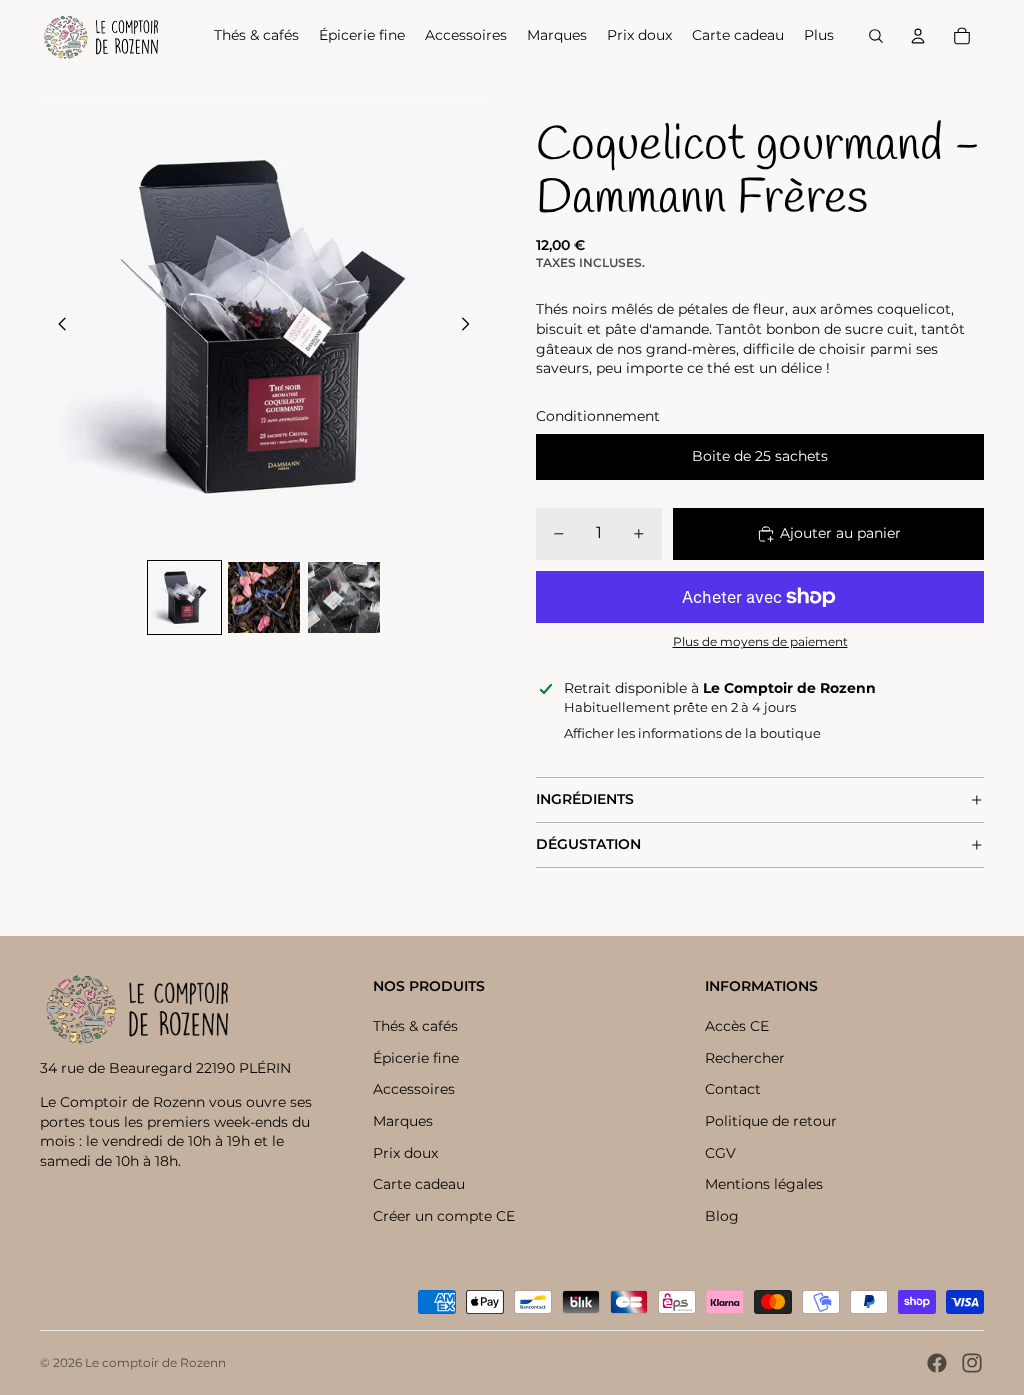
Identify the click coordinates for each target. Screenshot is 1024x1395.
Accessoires (414, 1089)
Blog (722, 1216)
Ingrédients (585, 799)
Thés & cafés (415, 1026)
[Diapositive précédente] (56, 326)
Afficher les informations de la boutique (692, 733)
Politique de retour (771, 1121)
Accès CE (737, 1026)
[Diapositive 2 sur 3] (264, 598)
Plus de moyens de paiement (760, 642)
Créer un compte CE (444, 1216)
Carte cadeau (419, 1184)
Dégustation (588, 844)
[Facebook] (937, 1363)
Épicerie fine (416, 1058)
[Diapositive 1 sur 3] (185, 598)
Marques (403, 1121)
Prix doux (405, 1153)
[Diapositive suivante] (471, 326)
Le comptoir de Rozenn (155, 1362)
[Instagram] (972, 1363)
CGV (720, 1153)
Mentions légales (764, 1184)
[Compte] (918, 36)
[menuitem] (819, 36)
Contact (733, 1089)
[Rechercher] (876, 36)
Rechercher (745, 1058)
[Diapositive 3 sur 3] (344, 598)
